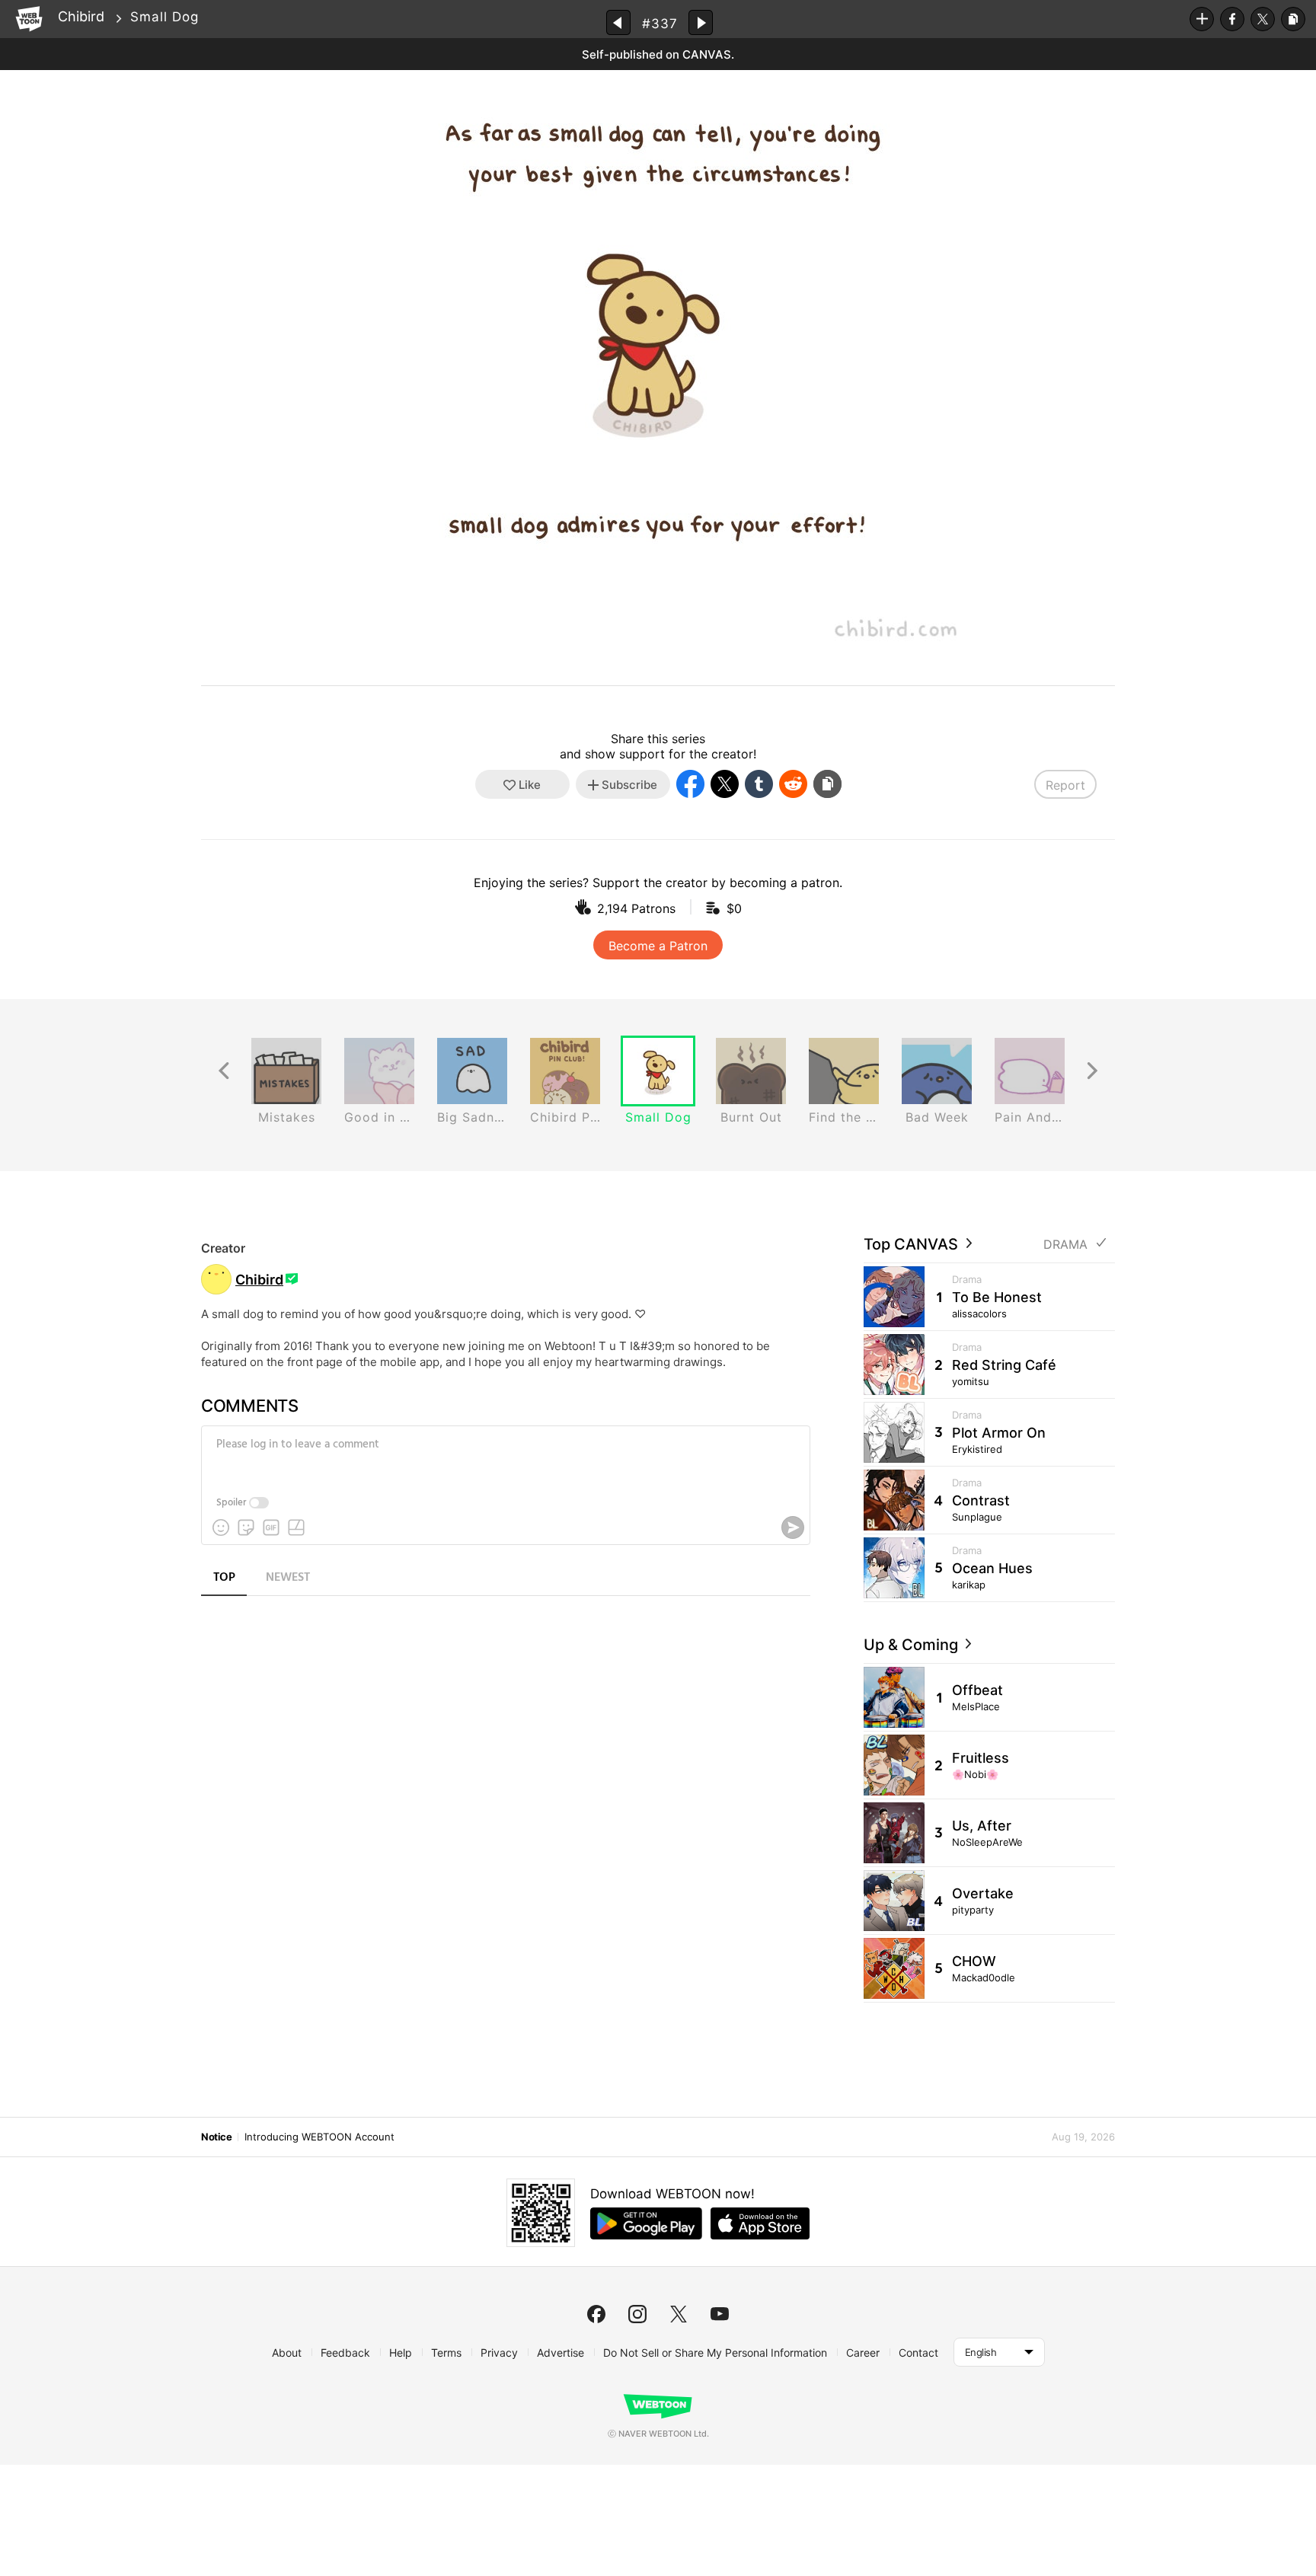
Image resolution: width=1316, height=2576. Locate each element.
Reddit (793, 784)
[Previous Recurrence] (224, 1071)
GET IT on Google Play (646, 2223)
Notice (216, 2137)
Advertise (561, 2353)
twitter (679, 2314)
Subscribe (1202, 19)
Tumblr (759, 784)
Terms (446, 2353)
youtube (720, 2314)
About (287, 2353)
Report (1065, 785)
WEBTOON (29, 19)
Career (863, 2353)
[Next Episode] (701, 22)
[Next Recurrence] (1092, 1071)
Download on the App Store (760, 2223)
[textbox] (504, 1456)
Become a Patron (658, 946)
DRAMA (1065, 1245)
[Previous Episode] (618, 22)
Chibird (81, 16)
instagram (637, 2314)
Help (401, 2353)
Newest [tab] (288, 1578)
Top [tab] (224, 1578)
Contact (918, 2353)
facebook (596, 2314)
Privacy (499, 2353)
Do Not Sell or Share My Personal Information (715, 2353)
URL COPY (1293, 19)
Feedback (345, 2353)
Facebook (1232, 19)
